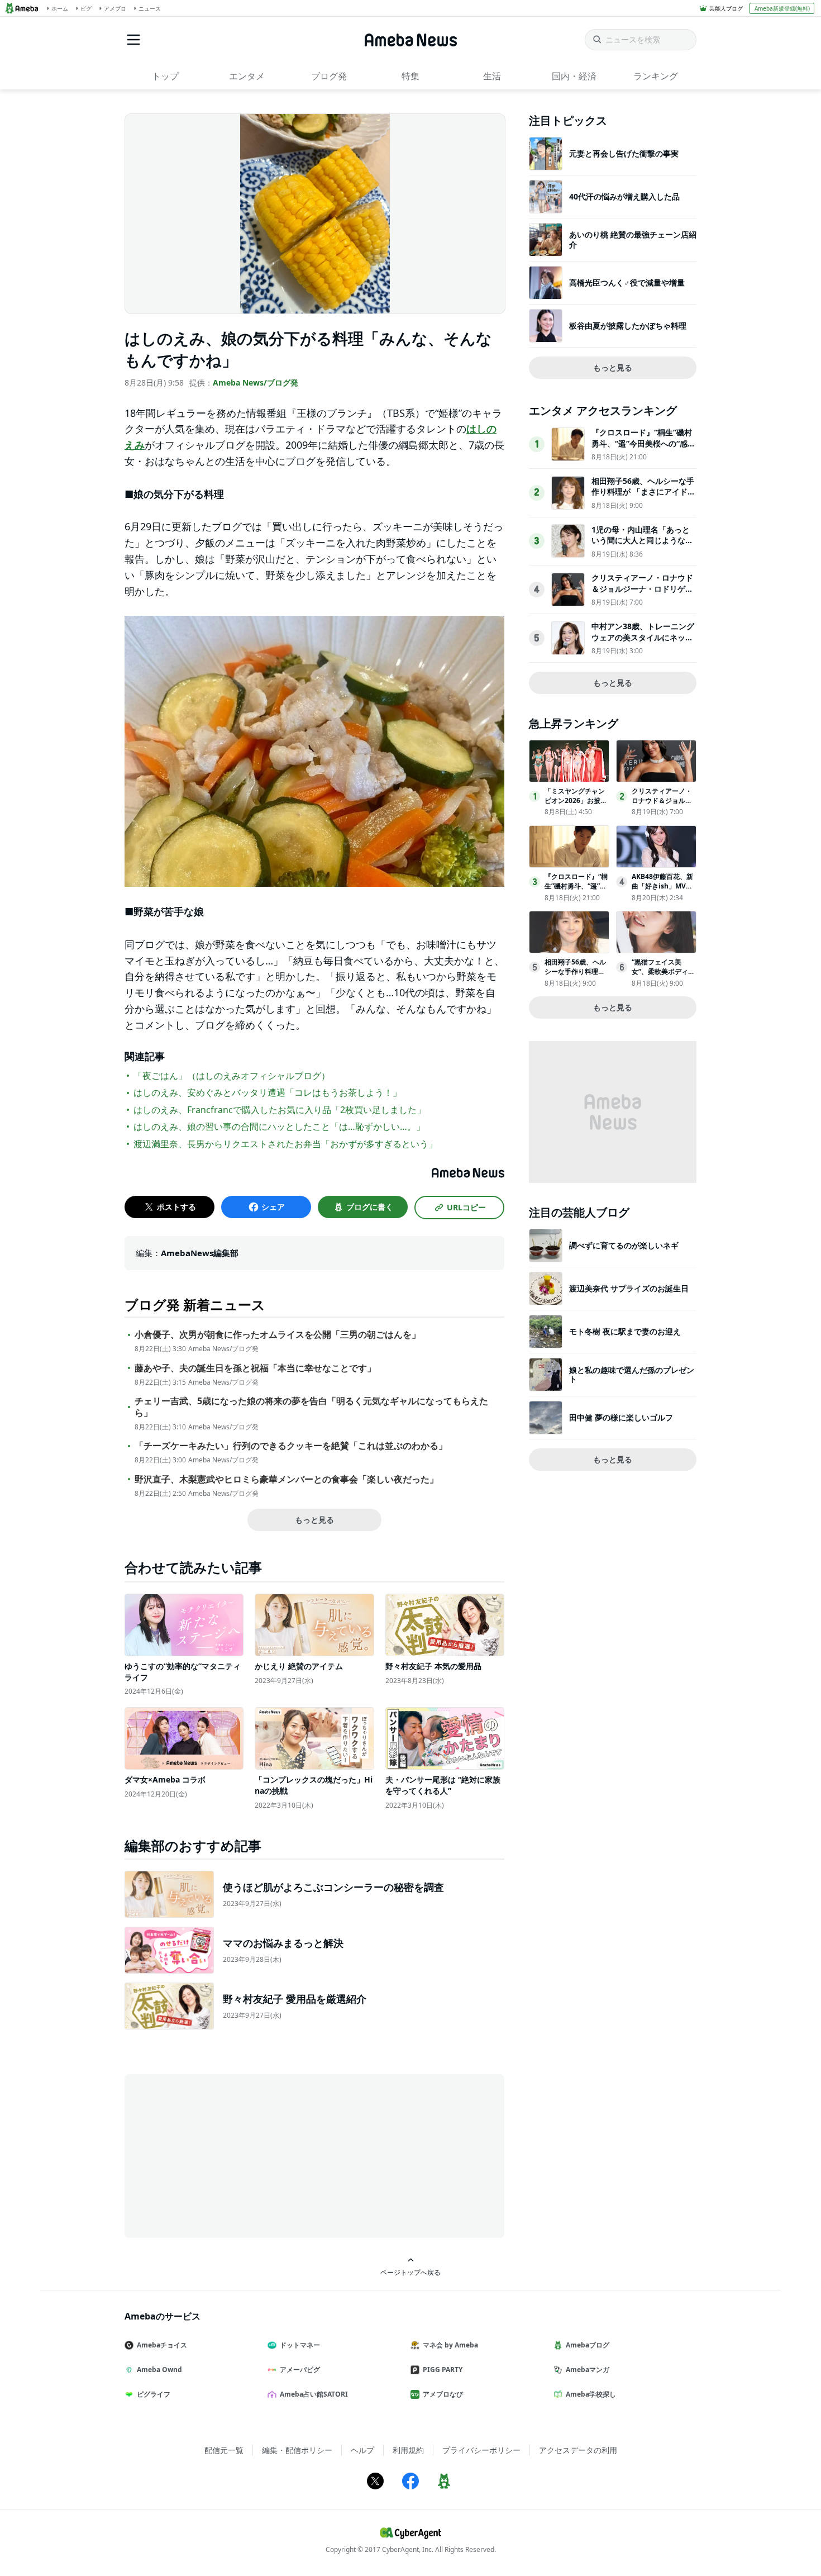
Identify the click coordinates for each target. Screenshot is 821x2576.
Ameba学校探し (591, 2394)
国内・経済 (574, 76)
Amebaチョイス (162, 2345)
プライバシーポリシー (481, 2450)
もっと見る (314, 1520)
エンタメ (247, 76)
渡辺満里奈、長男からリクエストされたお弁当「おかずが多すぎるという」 (285, 1144)
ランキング (656, 76)
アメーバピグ (300, 2370)
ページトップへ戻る (410, 2272)
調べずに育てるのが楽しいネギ (624, 1245)
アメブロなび (443, 2394)
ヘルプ (362, 2450)
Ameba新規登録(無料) (782, 8)
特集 (410, 76)
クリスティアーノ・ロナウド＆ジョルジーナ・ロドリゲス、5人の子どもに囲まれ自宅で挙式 (642, 594)
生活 (492, 76)
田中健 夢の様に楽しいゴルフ (621, 1417)
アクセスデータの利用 (578, 2450)
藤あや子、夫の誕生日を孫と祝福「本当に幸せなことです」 (255, 1368)
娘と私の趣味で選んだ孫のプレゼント (632, 1374)
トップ (165, 76)
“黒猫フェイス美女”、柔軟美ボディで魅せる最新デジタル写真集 (663, 976)
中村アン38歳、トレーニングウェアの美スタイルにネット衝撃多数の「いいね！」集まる (643, 643)
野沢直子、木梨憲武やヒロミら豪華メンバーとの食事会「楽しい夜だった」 (287, 1479)
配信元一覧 (224, 2450)
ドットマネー (300, 2345)
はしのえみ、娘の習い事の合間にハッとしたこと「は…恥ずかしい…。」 (279, 1127)
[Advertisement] (225, 2155)
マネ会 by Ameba (450, 2345)
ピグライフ (154, 2394)
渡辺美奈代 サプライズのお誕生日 (629, 1288)
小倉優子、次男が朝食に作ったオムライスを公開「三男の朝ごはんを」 (278, 1335)
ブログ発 (329, 76)
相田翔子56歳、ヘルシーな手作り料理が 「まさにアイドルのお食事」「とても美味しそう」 (643, 497)
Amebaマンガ (588, 2370)
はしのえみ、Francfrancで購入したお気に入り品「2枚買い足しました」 (280, 1110)
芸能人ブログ (726, 8)
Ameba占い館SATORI (314, 2394)
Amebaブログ (588, 2345)
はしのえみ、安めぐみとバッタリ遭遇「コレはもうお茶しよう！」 (268, 1092)
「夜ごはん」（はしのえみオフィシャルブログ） (232, 1076)
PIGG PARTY (443, 2370)
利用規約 (408, 2450)
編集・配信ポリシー (297, 2450)
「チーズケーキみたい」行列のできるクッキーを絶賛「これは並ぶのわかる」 (291, 1446)
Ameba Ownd (159, 2370)
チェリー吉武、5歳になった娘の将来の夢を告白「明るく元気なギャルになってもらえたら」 (311, 1407)
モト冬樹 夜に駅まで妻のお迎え (625, 1331)
